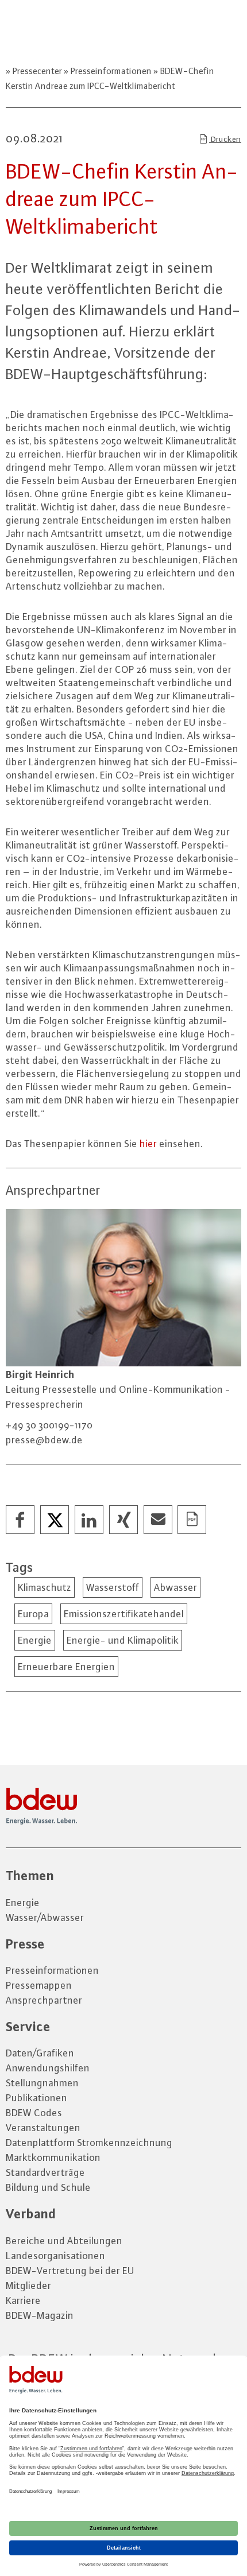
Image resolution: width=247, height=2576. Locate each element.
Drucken (225, 139)
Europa (33, 1614)
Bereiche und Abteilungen (64, 2241)
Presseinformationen (111, 71)
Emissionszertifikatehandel (124, 1614)
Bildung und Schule (48, 2187)
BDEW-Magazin (40, 2315)
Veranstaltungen (43, 2128)
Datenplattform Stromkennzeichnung (89, 2143)
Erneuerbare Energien (66, 1667)
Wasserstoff (113, 1587)
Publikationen (36, 2098)
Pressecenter (37, 71)
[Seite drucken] (192, 1520)
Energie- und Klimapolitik (123, 1640)
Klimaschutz (45, 1587)
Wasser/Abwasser (45, 1918)
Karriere (23, 2300)
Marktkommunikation (53, 2157)
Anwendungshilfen (48, 2068)
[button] (21, 1520)
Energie (35, 1640)
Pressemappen (39, 1985)
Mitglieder (28, 2286)
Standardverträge (45, 2172)
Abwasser (175, 1587)
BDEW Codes (34, 2113)
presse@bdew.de (44, 1440)
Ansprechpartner (44, 2000)
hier (148, 1144)
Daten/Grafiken (40, 2053)
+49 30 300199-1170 (49, 1425)
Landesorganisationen (55, 2256)
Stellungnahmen (42, 2083)
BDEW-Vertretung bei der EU (70, 2271)
